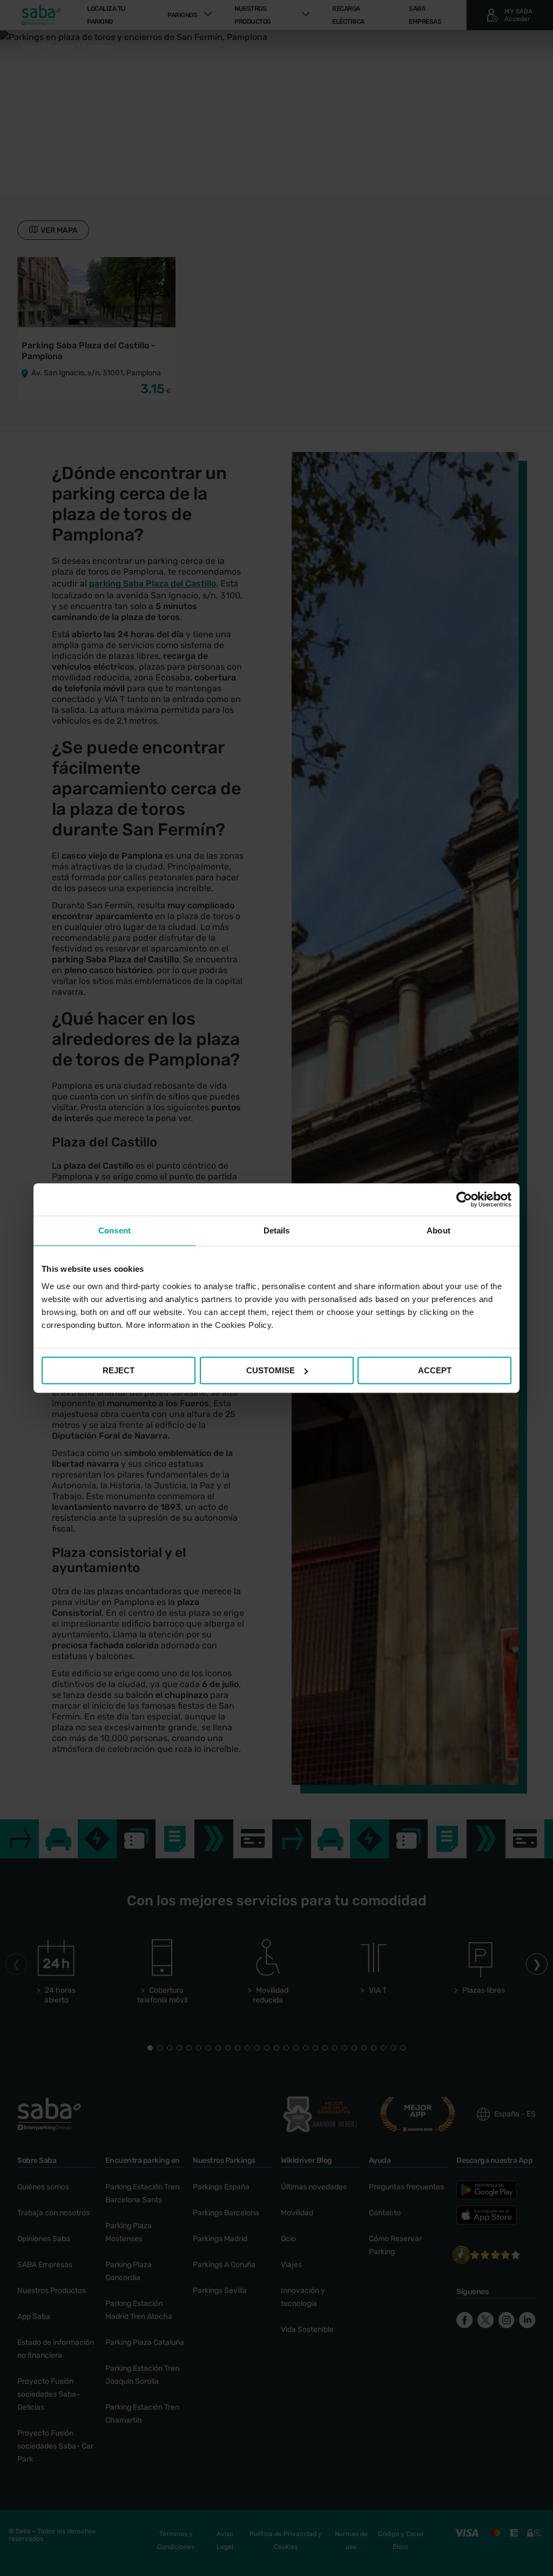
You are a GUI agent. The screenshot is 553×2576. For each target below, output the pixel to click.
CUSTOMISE (271, 1370)
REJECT (119, 1370)
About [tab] (439, 1230)
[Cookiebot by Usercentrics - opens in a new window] (464, 1199)
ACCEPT (435, 1370)
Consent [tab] (114, 1230)
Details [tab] (277, 1230)
